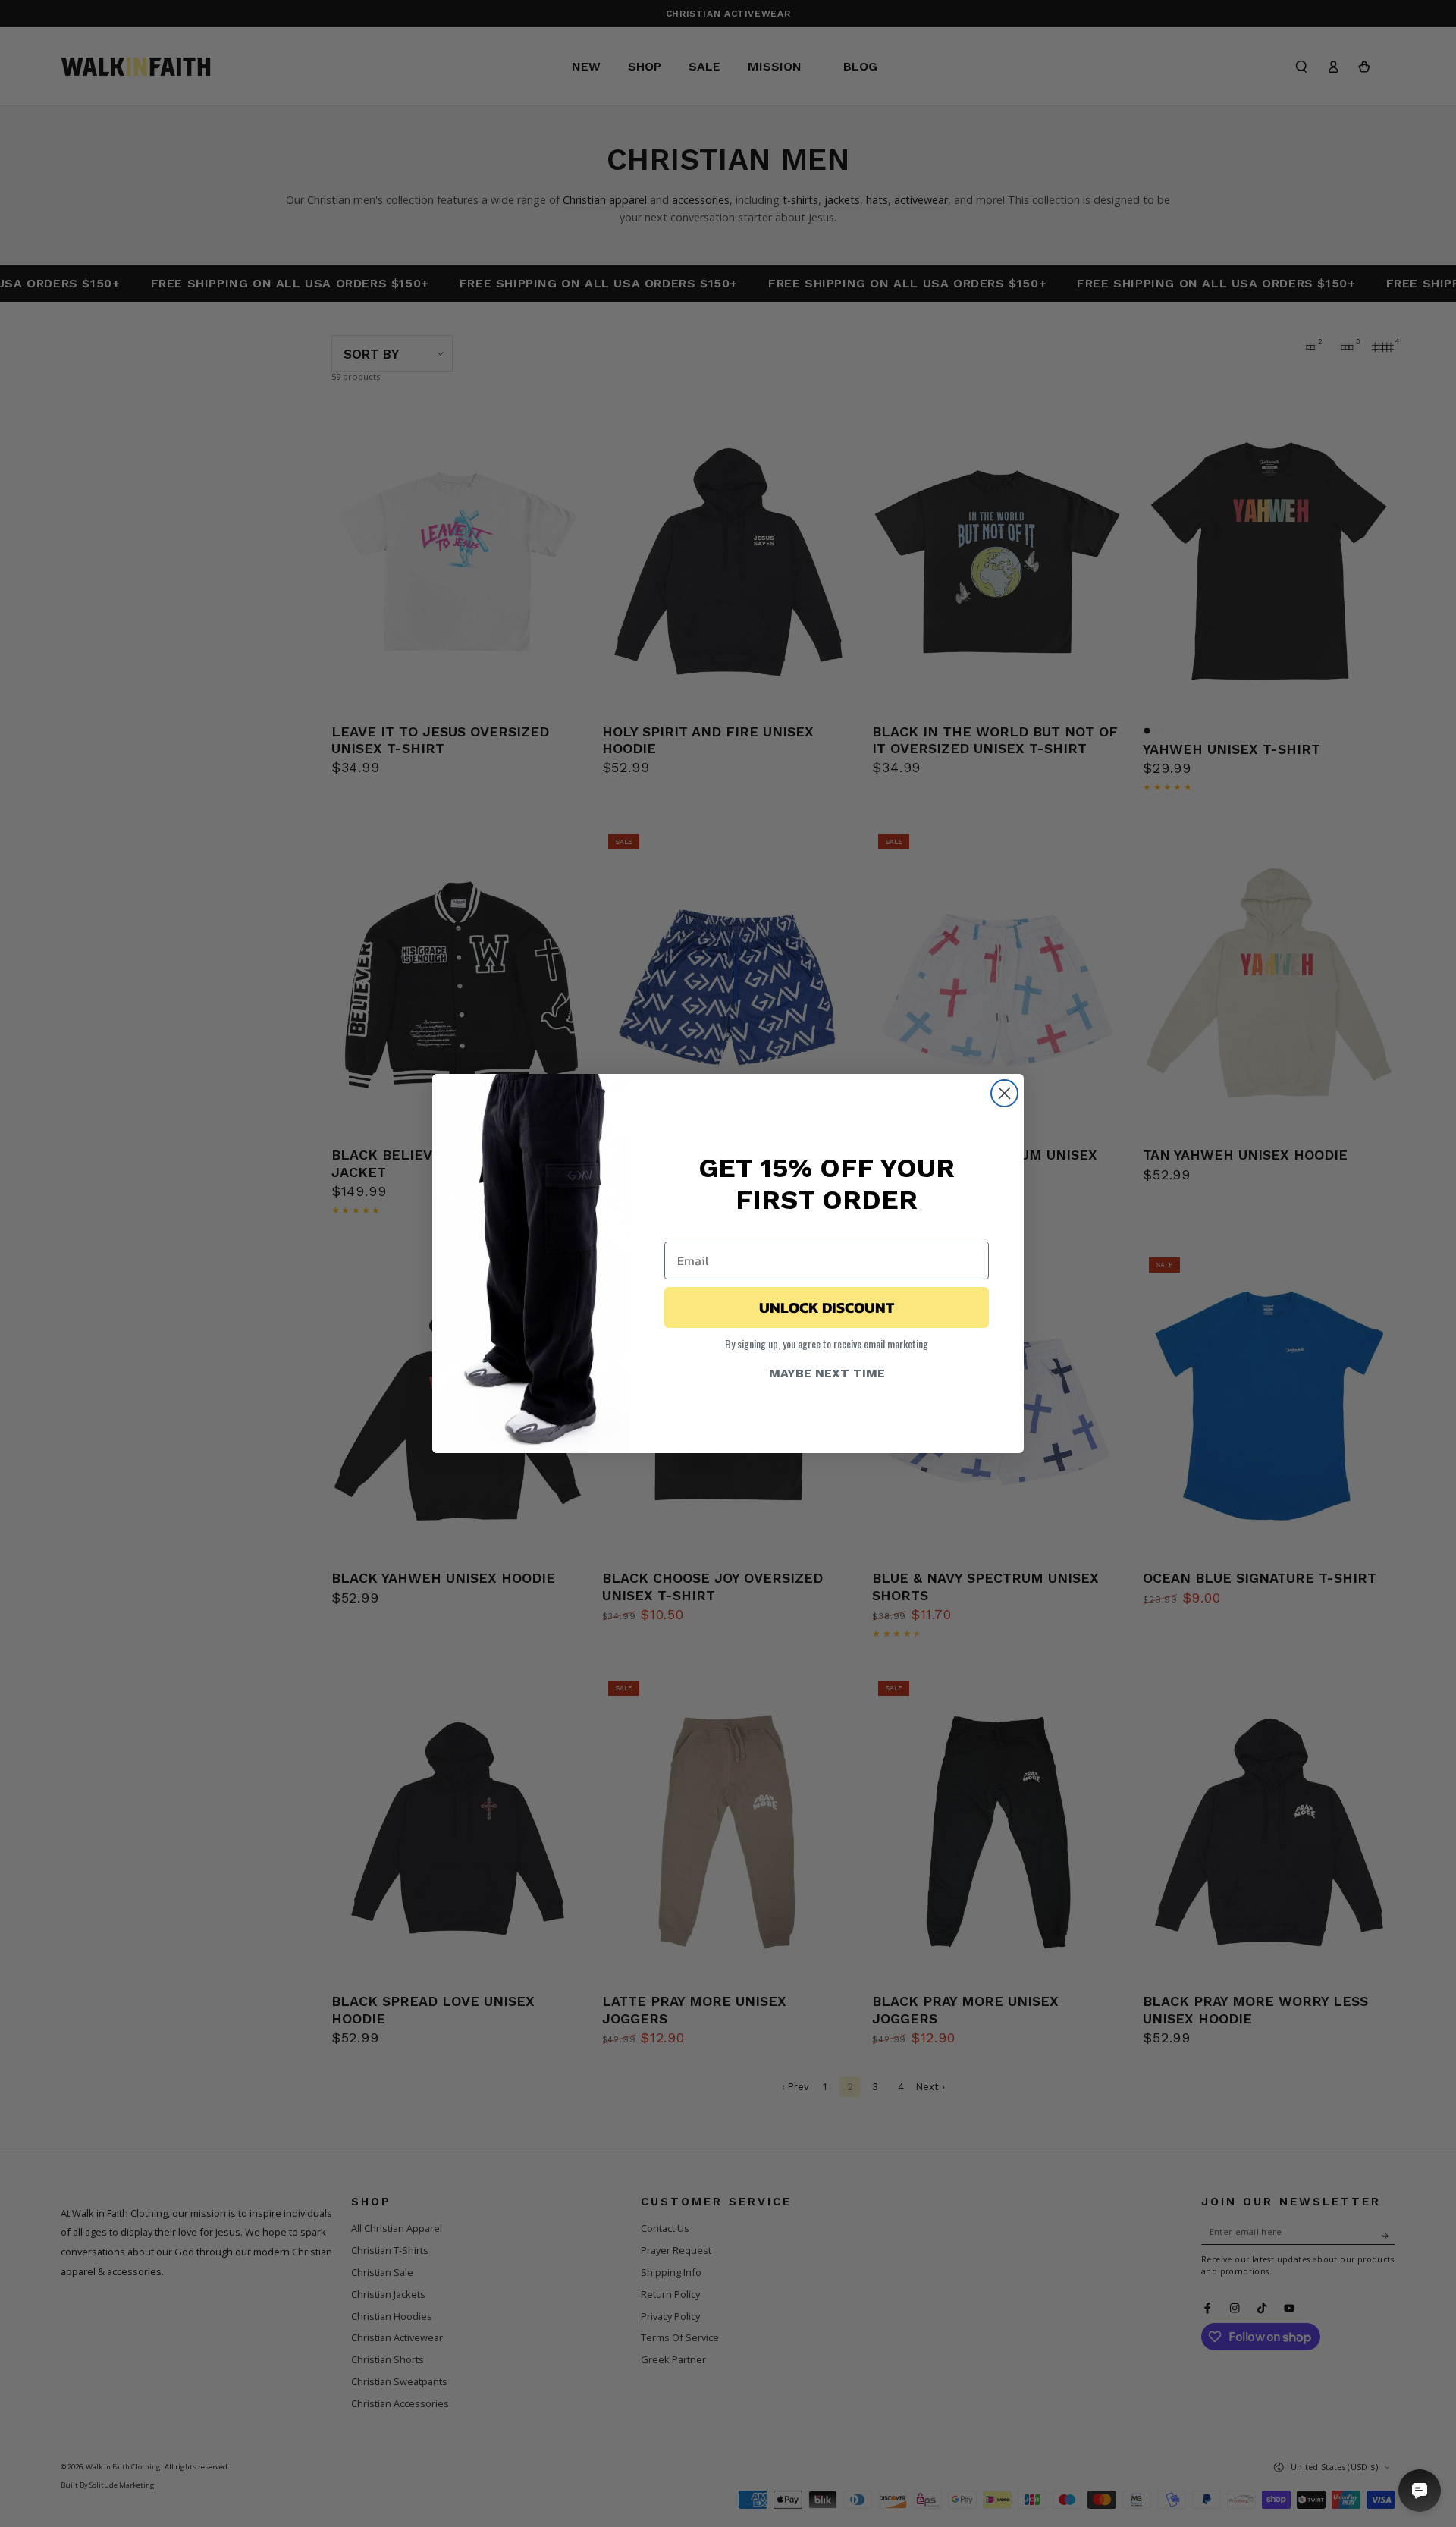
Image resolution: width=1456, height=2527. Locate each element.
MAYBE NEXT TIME (827, 1373)
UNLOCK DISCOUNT (827, 1307)
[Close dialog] (1004, 1093)
